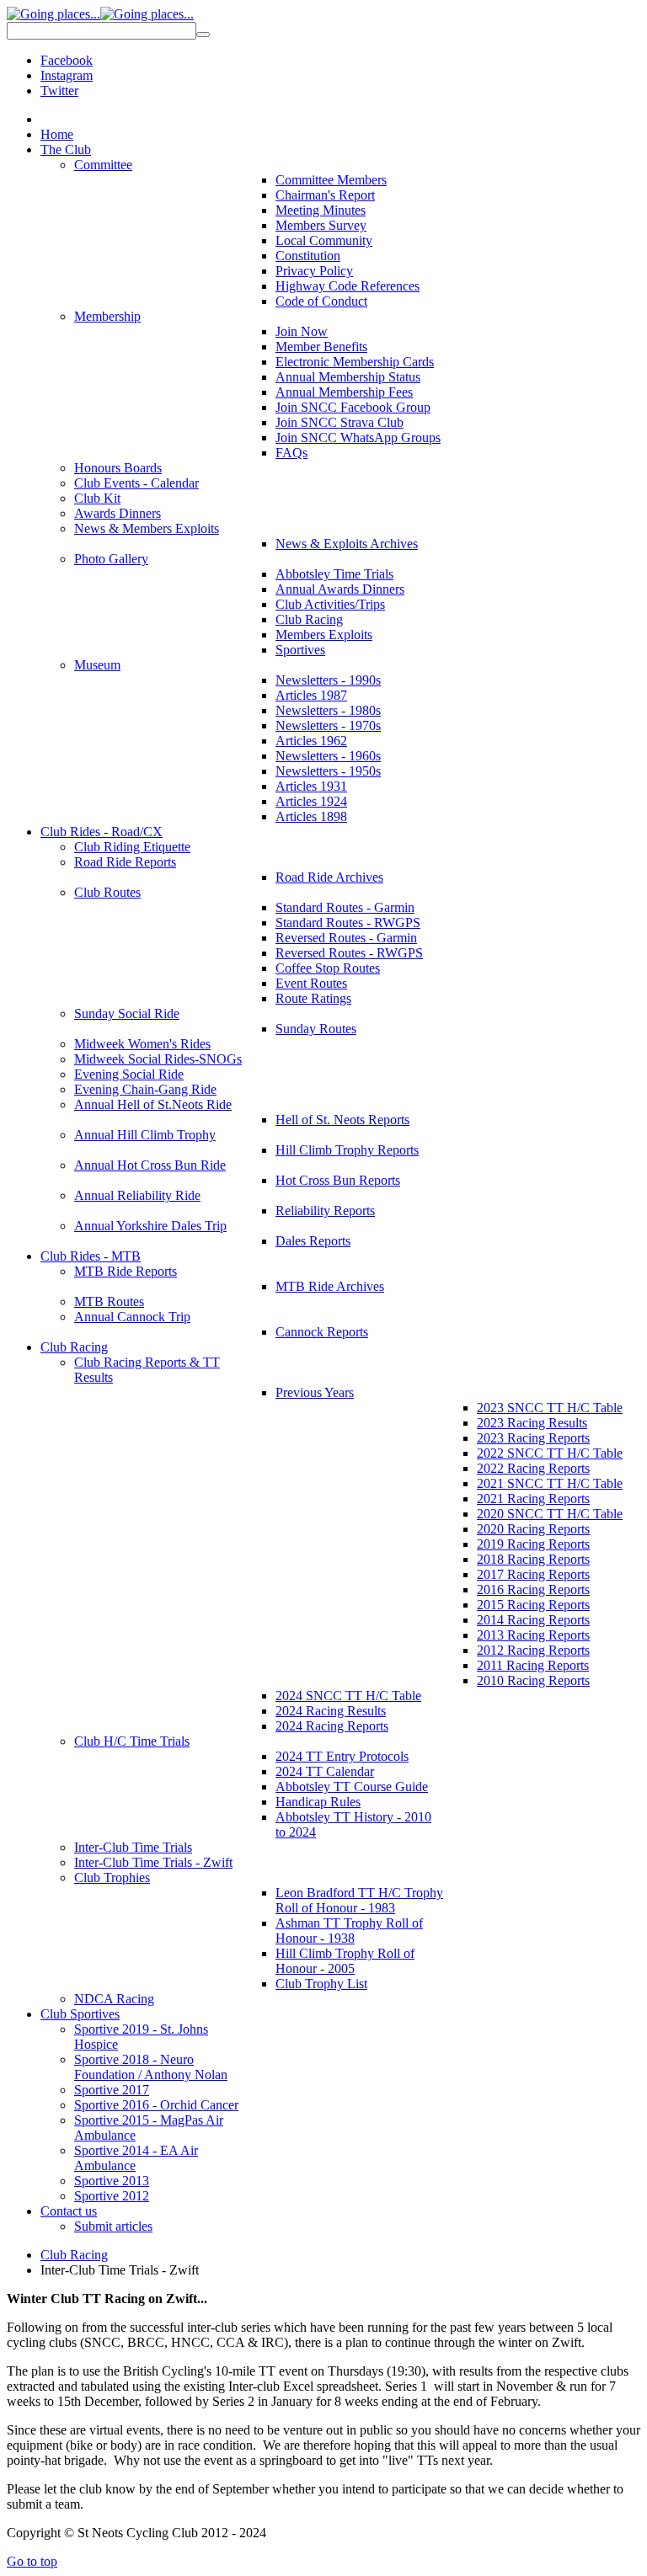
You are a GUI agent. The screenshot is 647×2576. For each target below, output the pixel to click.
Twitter (59, 91)
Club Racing (74, 2255)
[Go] (203, 35)
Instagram (67, 75)
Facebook (67, 60)
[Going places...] (100, 14)
